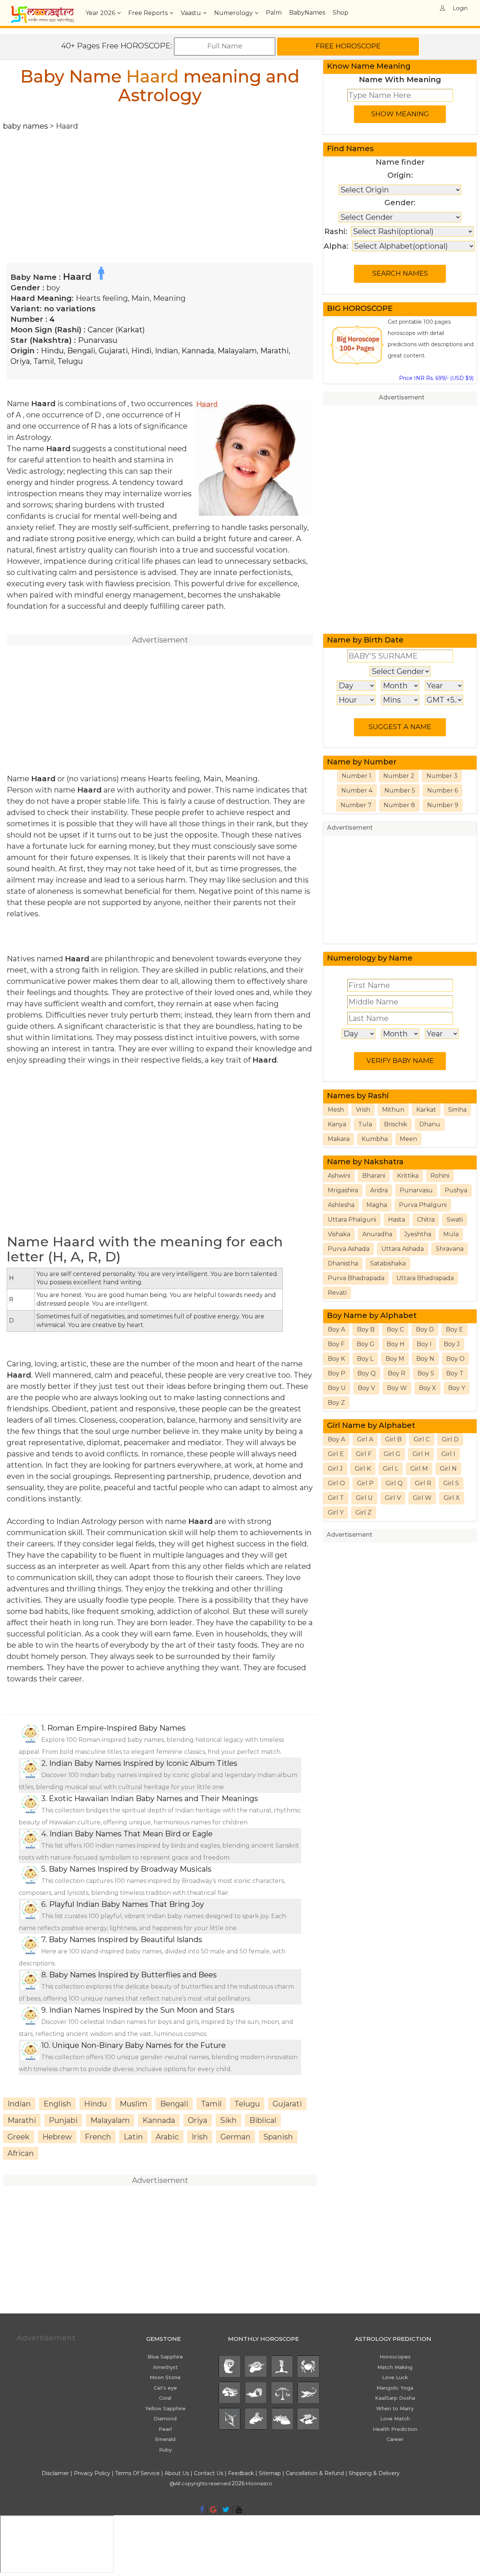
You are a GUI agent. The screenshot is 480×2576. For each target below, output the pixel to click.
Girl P (365, 1483)
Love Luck (395, 2377)
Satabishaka (388, 1263)
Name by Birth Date (365, 640)
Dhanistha (343, 1263)
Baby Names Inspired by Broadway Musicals (130, 1869)
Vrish (363, 1110)
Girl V (393, 1498)
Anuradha (377, 1234)
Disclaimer (55, 2473)
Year (100, 13)
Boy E (454, 1329)
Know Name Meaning (369, 66)
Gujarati (113, 351)
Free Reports (148, 13)
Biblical (263, 2120)
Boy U (337, 1388)
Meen (408, 1139)
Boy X (427, 1388)
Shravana (450, 1249)
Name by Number (362, 762)
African (21, 2153)
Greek (19, 2137)
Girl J (335, 1469)
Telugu (70, 361)
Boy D (425, 1329)
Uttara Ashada (403, 1249)
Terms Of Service (137, 2473)
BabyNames (307, 13)
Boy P (337, 1373)
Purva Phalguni (423, 1205)
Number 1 (356, 776)
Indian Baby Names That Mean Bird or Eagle (131, 1834)
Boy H (396, 1344)
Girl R (423, 1483)
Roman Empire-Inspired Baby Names (116, 1728)
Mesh (336, 1110)
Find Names (350, 149)
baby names (25, 126)
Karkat (426, 1110)
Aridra (379, 1190)
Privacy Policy (92, 2473)
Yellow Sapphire (165, 2408)
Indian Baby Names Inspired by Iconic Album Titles (143, 1763)
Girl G (392, 1454)
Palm (274, 13)
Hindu (52, 351)
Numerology (233, 13)
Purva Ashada (349, 1249)
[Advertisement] (160, 184)
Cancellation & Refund (315, 2473)
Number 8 (399, 805)
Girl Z (364, 1512)
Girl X (452, 1498)
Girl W (422, 1498)
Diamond (165, 2418)
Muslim (133, 2104)
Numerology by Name (370, 958)
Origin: (400, 175)
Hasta (397, 1220)
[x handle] (226, 2510)
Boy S (426, 1373)
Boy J (452, 1344)
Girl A (365, 1439)
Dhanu (430, 1124)
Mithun (393, 1110)
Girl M (419, 1469)
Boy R (397, 1373)
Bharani (374, 1176)
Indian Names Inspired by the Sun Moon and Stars (142, 2010)
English (57, 2104)
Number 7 (356, 805)
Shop (340, 13)
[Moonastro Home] (42, 9)
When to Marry (395, 2408)
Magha (377, 1205)
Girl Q (394, 1483)
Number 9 (443, 805)
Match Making (395, 2367)
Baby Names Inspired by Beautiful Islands (125, 1940)
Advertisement (402, 397)
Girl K (363, 1469)
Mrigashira (343, 1190)
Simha (457, 1110)
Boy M (395, 1359)
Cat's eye (165, 2388)
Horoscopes (395, 2357)
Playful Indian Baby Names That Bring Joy (127, 1904)
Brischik (396, 1124)
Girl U (364, 1498)
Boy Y (457, 1388)
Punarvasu (98, 340)
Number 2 (399, 776)
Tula (365, 1124)
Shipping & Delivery (374, 2473)
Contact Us (208, 2473)
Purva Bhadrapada (356, 1278)
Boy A (336, 1329)
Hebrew (57, 2137)
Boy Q (367, 1373)
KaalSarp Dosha (395, 2398)
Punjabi (63, 2120)
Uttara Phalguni (352, 1220)
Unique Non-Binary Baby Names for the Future (139, 2045)
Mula (451, 1234)
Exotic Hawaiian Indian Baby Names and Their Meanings (153, 1798)
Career (395, 2439)
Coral (165, 2398)
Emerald (165, 2439)
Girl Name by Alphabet (371, 1425)
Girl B (393, 1439)
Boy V (366, 1388)
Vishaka (339, 1234)
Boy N (425, 1359)
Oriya (20, 361)
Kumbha (375, 1139)
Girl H (421, 1454)
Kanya (337, 1124)
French (98, 2137)
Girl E (336, 1454)
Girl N (448, 1469)
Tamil (44, 361)
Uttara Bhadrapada (425, 1278)
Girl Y (336, 1512)
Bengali (81, 351)
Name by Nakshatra (365, 1162)
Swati (455, 1220)
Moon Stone (165, 2377)
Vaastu (191, 13)
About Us (177, 2473)
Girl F (364, 1454)
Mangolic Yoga (395, 2388)
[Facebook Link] (202, 2510)
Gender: (400, 203)
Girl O (336, 1483)
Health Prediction (395, 2429)
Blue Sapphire (165, 2357)
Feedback (241, 2473)
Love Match (395, 2418)
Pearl (165, 2429)
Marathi (274, 351)
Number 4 (357, 790)
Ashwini (339, 1176)
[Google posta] (213, 2510)
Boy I (424, 1344)
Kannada (198, 351)
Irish (200, 2137)
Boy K (336, 1359)
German (235, 2137)
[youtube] (239, 2510)
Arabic (167, 2137)
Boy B (366, 1329)
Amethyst (165, 2367)
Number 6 (442, 790)
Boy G (366, 1344)
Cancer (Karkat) (116, 330)
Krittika (408, 1176)
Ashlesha (341, 1205)
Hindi (141, 351)
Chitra (426, 1220)
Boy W (397, 1388)
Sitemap (271, 2473)
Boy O (455, 1359)
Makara (339, 1139)
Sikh (228, 2120)
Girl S (451, 1483)
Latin (133, 2137)
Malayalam (237, 351)
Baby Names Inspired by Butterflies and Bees (133, 1975)
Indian (166, 351)
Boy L (365, 1359)
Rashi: (336, 231)
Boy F (336, 1344)
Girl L (391, 1469)
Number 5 (400, 790)
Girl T (336, 1498)
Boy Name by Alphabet (372, 1315)
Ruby (165, 2450)
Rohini (440, 1176)
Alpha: (336, 246)
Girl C (422, 1439)
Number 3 (442, 776)
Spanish (278, 2137)
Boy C (395, 1329)
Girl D (450, 1439)
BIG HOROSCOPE (360, 308)
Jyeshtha (418, 1234)
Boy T (455, 1373)
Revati (337, 1293)
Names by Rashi (358, 1096)
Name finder (400, 162)
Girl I (448, 1454)
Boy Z (336, 1403)
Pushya (456, 1190)
